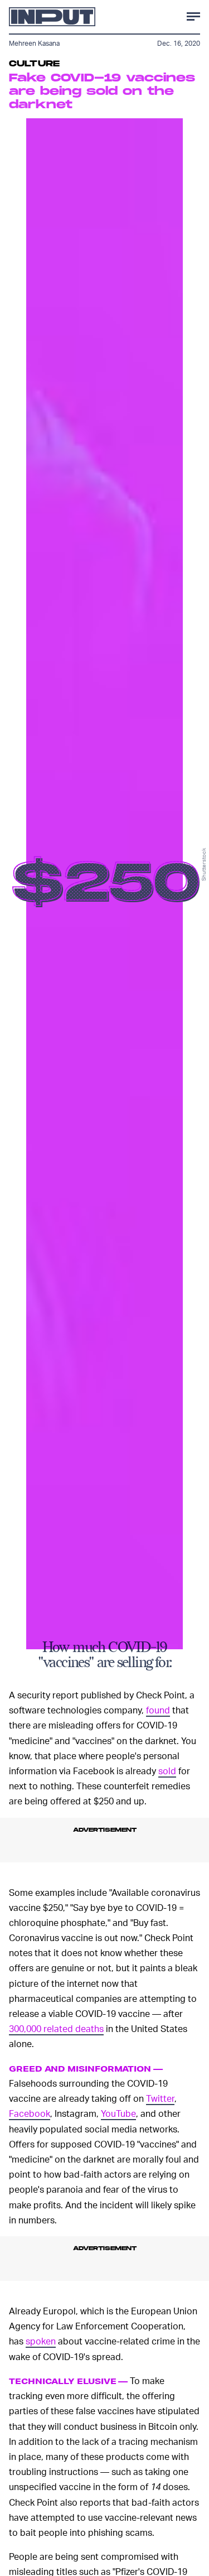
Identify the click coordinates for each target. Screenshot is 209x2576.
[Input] (52, 17)
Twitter (160, 2098)
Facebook (30, 2113)
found (158, 1710)
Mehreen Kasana (34, 43)
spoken (41, 2341)
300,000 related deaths (56, 2028)
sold (167, 1771)
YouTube (118, 2113)
